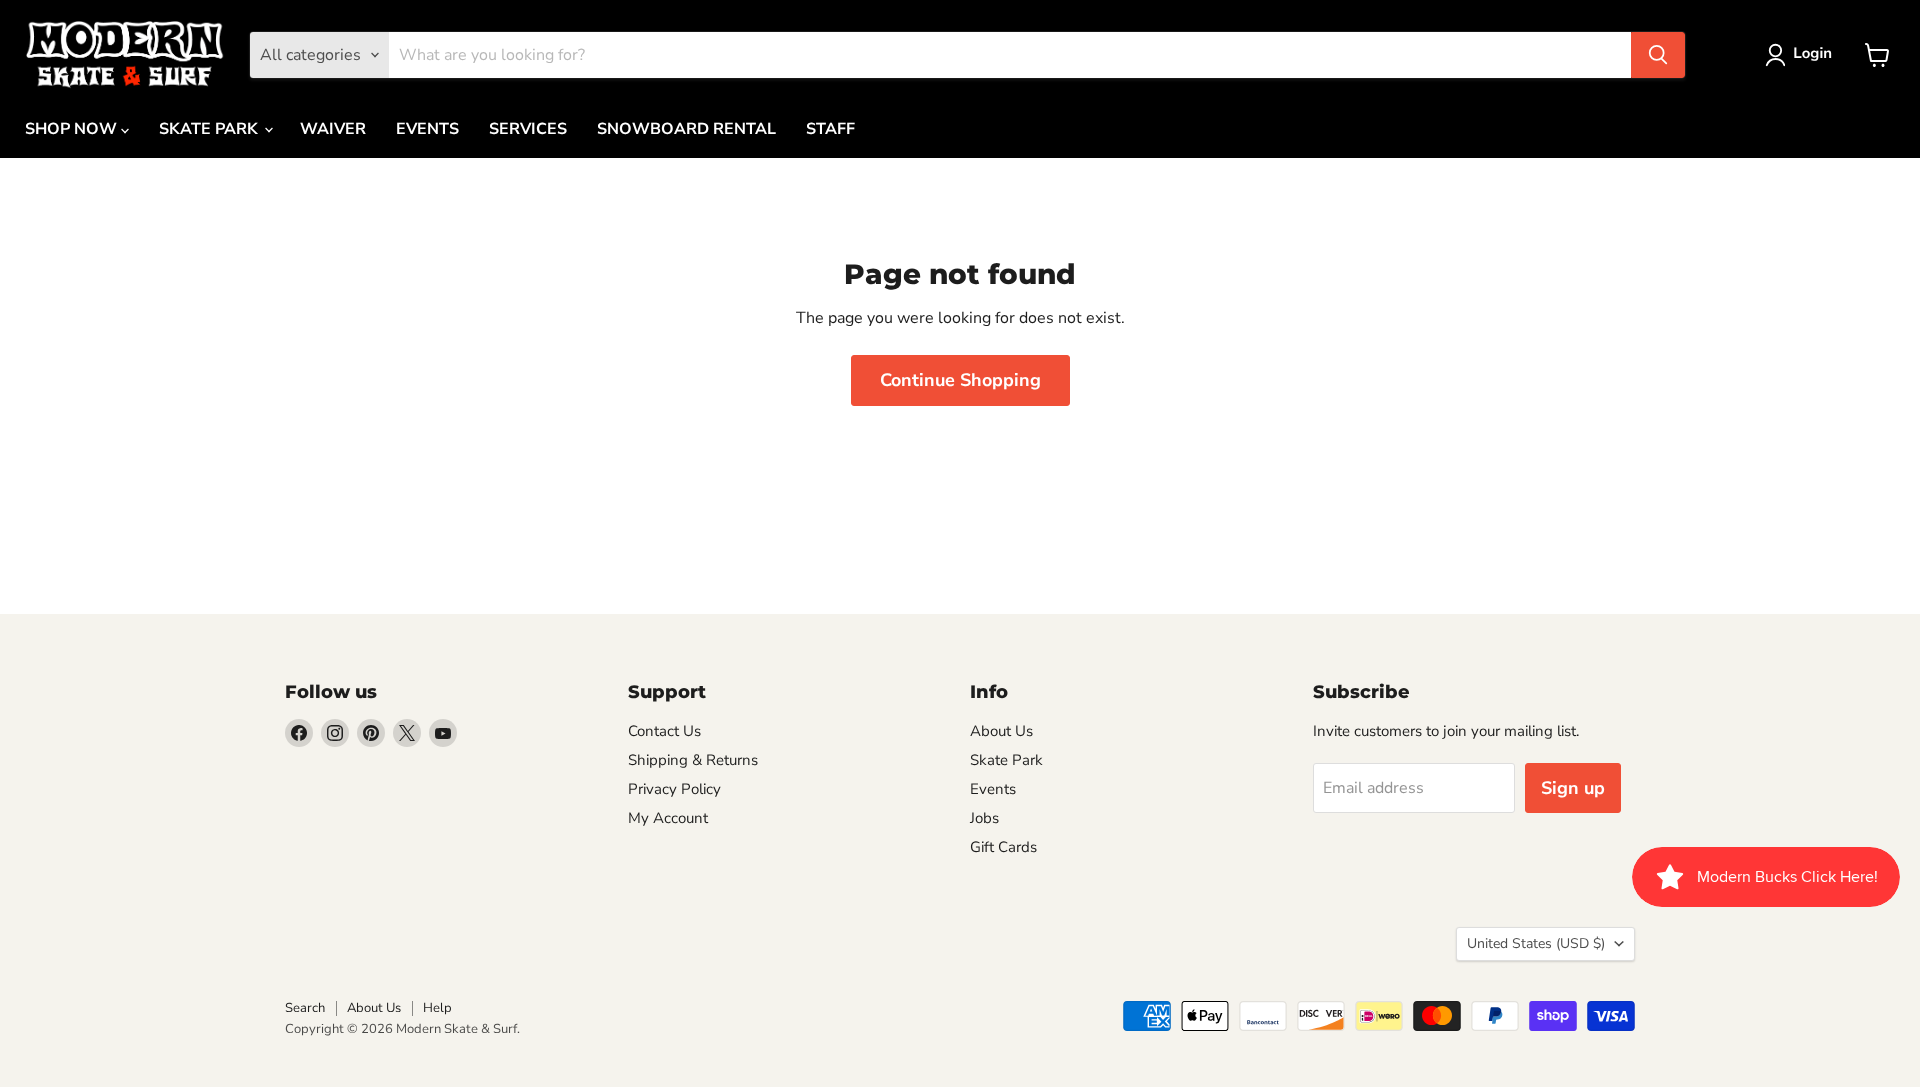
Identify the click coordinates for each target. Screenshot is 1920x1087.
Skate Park (1006, 760)
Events (993, 789)
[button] (1802, 55)
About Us (1001, 731)
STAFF (830, 129)
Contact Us (664, 731)
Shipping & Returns (693, 760)
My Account (668, 818)
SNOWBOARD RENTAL (686, 129)
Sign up (1573, 788)
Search (305, 1008)
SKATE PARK (210, 129)
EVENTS (427, 129)
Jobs (984, 818)
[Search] (1658, 55)
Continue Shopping (960, 380)
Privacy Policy (674, 789)
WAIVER (333, 129)
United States (1536, 943)
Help (437, 1008)
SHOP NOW (73, 129)
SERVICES (528, 129)
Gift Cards (1003, 847)
